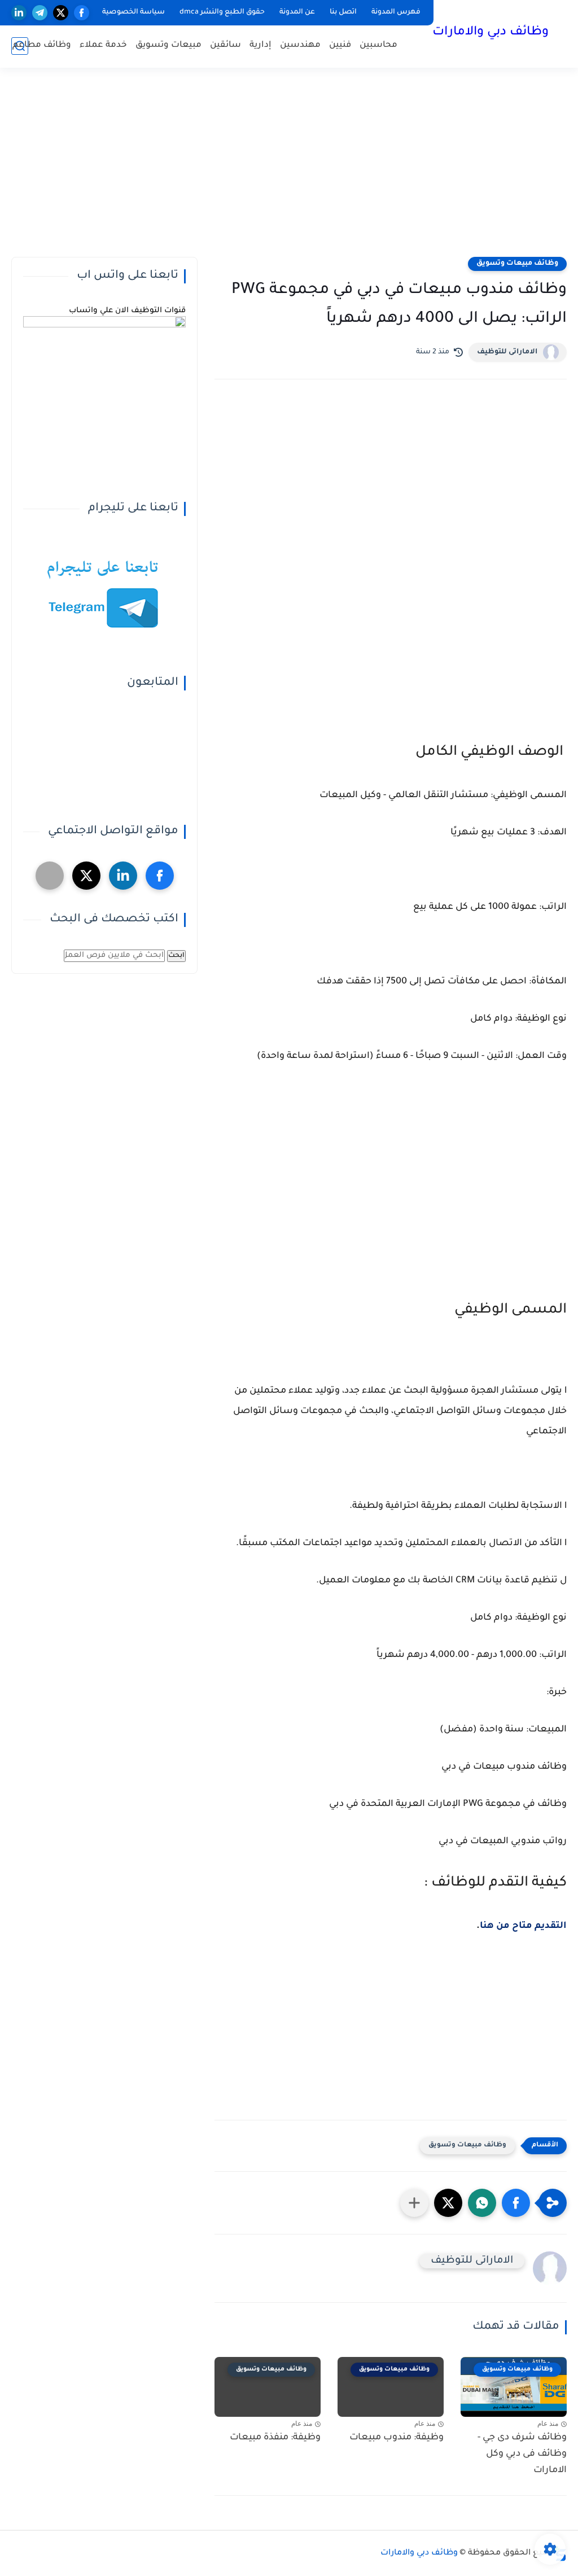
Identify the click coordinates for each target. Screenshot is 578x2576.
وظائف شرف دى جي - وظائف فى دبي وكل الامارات (522, 2454)
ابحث (176, 956)
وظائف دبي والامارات (491, 33)
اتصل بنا (343, 12)
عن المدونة (297, 12)
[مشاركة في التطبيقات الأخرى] (414, 2203)
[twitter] (61, 13)
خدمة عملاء (103, 45)
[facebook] (82, 13)
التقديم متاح (539, 1926)
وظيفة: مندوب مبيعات (397, 2438)
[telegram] (40, 13)
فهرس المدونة (396, 12)
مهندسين (300, 45)
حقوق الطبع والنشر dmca (222, 12)
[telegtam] (50, 876)
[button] (516, 2203)
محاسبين (378, 45)
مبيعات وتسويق (168, 45)
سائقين (225, 45)
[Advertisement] (289, 169)
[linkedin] (19, 13)
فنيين (340, 45)
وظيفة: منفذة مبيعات (275, 2438)
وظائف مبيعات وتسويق (517, 264)
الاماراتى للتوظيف (507, 352)
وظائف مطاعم (42, 45)
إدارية (260, 45)
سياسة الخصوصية (133, 12)
